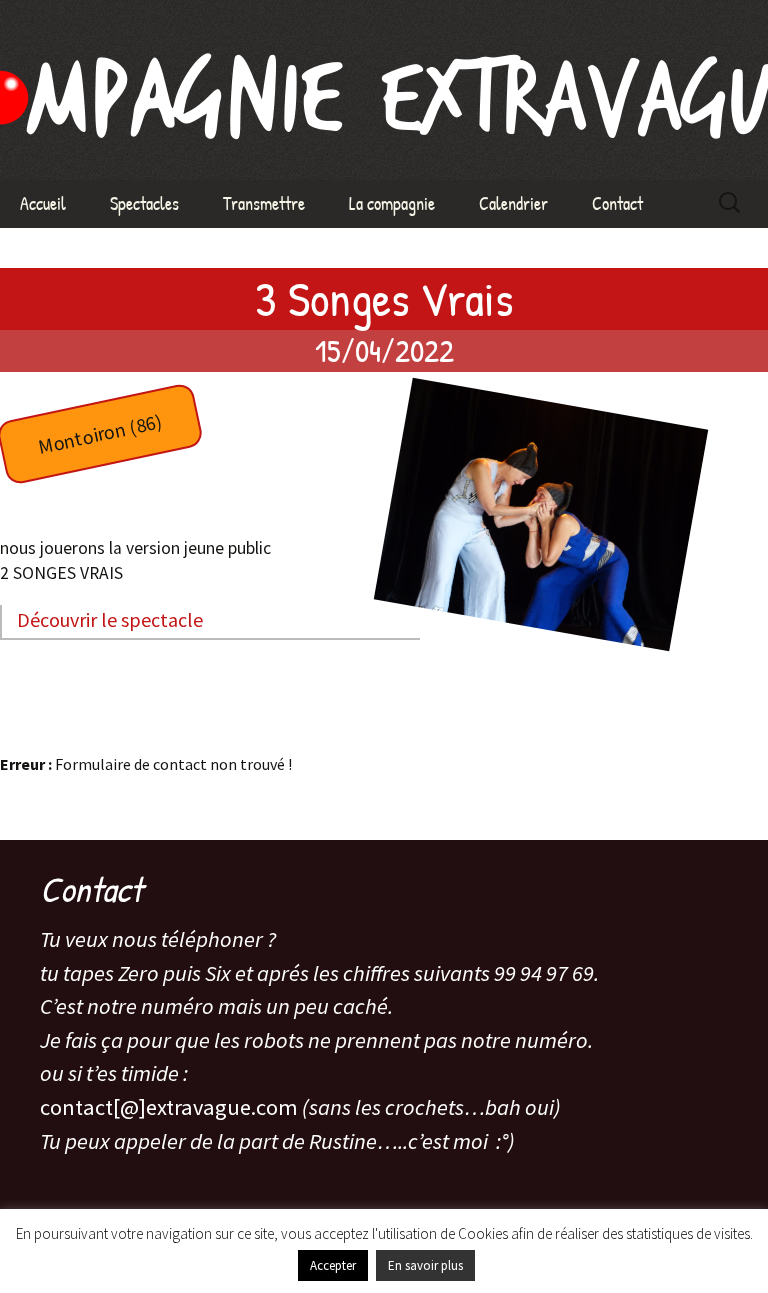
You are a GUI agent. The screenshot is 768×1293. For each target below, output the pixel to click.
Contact (617, 203)
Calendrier (513, 203)
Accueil (43, 203)
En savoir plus (425, 1265)
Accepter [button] (333, 1265)
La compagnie (392, 203)
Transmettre (264, 203)
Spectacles (144, 203)
